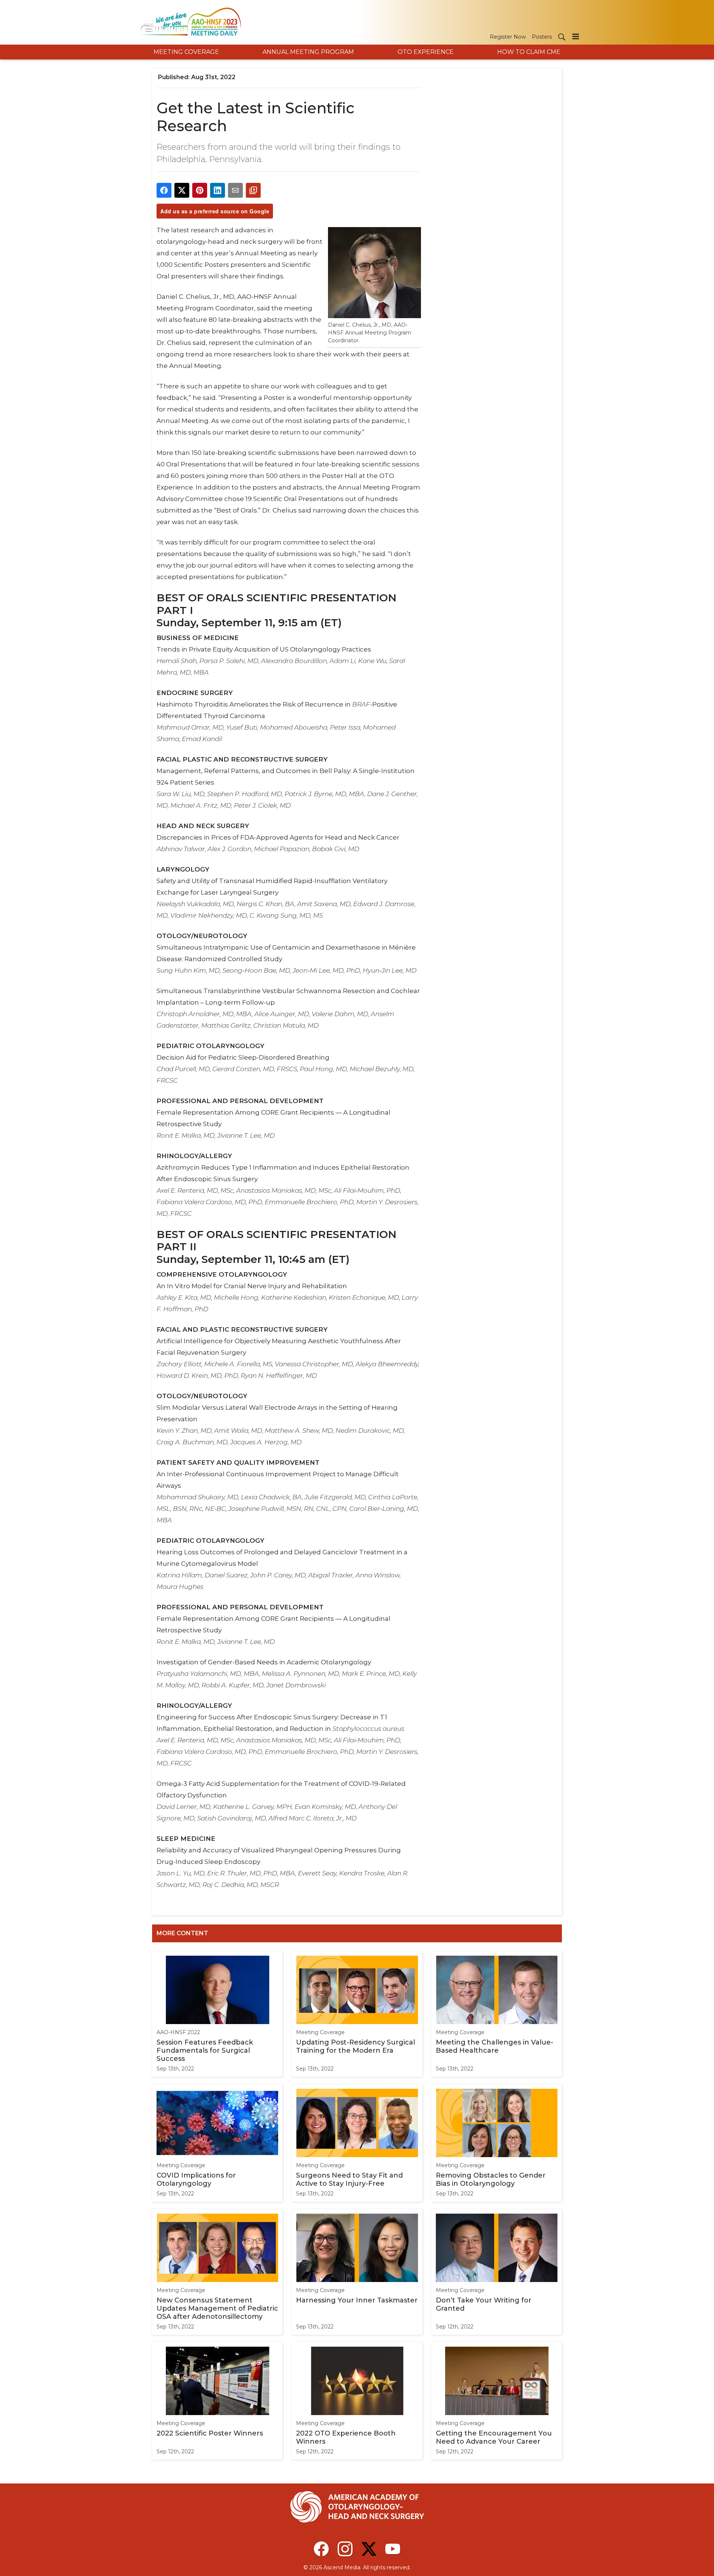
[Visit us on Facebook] (321, 2549)
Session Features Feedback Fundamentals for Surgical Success (205, 2050)
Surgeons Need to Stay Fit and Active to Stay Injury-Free (349, 2179)
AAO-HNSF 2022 (178, 2032)
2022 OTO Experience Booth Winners (346, 2437)
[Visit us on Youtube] (393, 2549)
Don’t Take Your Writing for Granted (484, 2304)
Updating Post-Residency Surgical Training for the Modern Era (356, 2046)
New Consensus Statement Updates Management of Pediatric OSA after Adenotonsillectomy (217, 2308)
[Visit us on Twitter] (369, 2549)
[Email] (235, 190)
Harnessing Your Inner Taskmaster (357, 2300)
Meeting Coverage (320, 2032)
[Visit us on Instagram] (345, 2549)
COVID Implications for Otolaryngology (196, 2179)
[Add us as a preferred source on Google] (253, 190)
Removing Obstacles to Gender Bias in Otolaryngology (491, 2179)
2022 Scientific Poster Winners (210, 2433)
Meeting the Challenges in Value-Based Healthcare (495, 2046)
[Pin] (200, 190)
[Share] (164, 190)
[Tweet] (182, 190)
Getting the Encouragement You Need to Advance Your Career (494, 2437)
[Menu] (576, 36)
